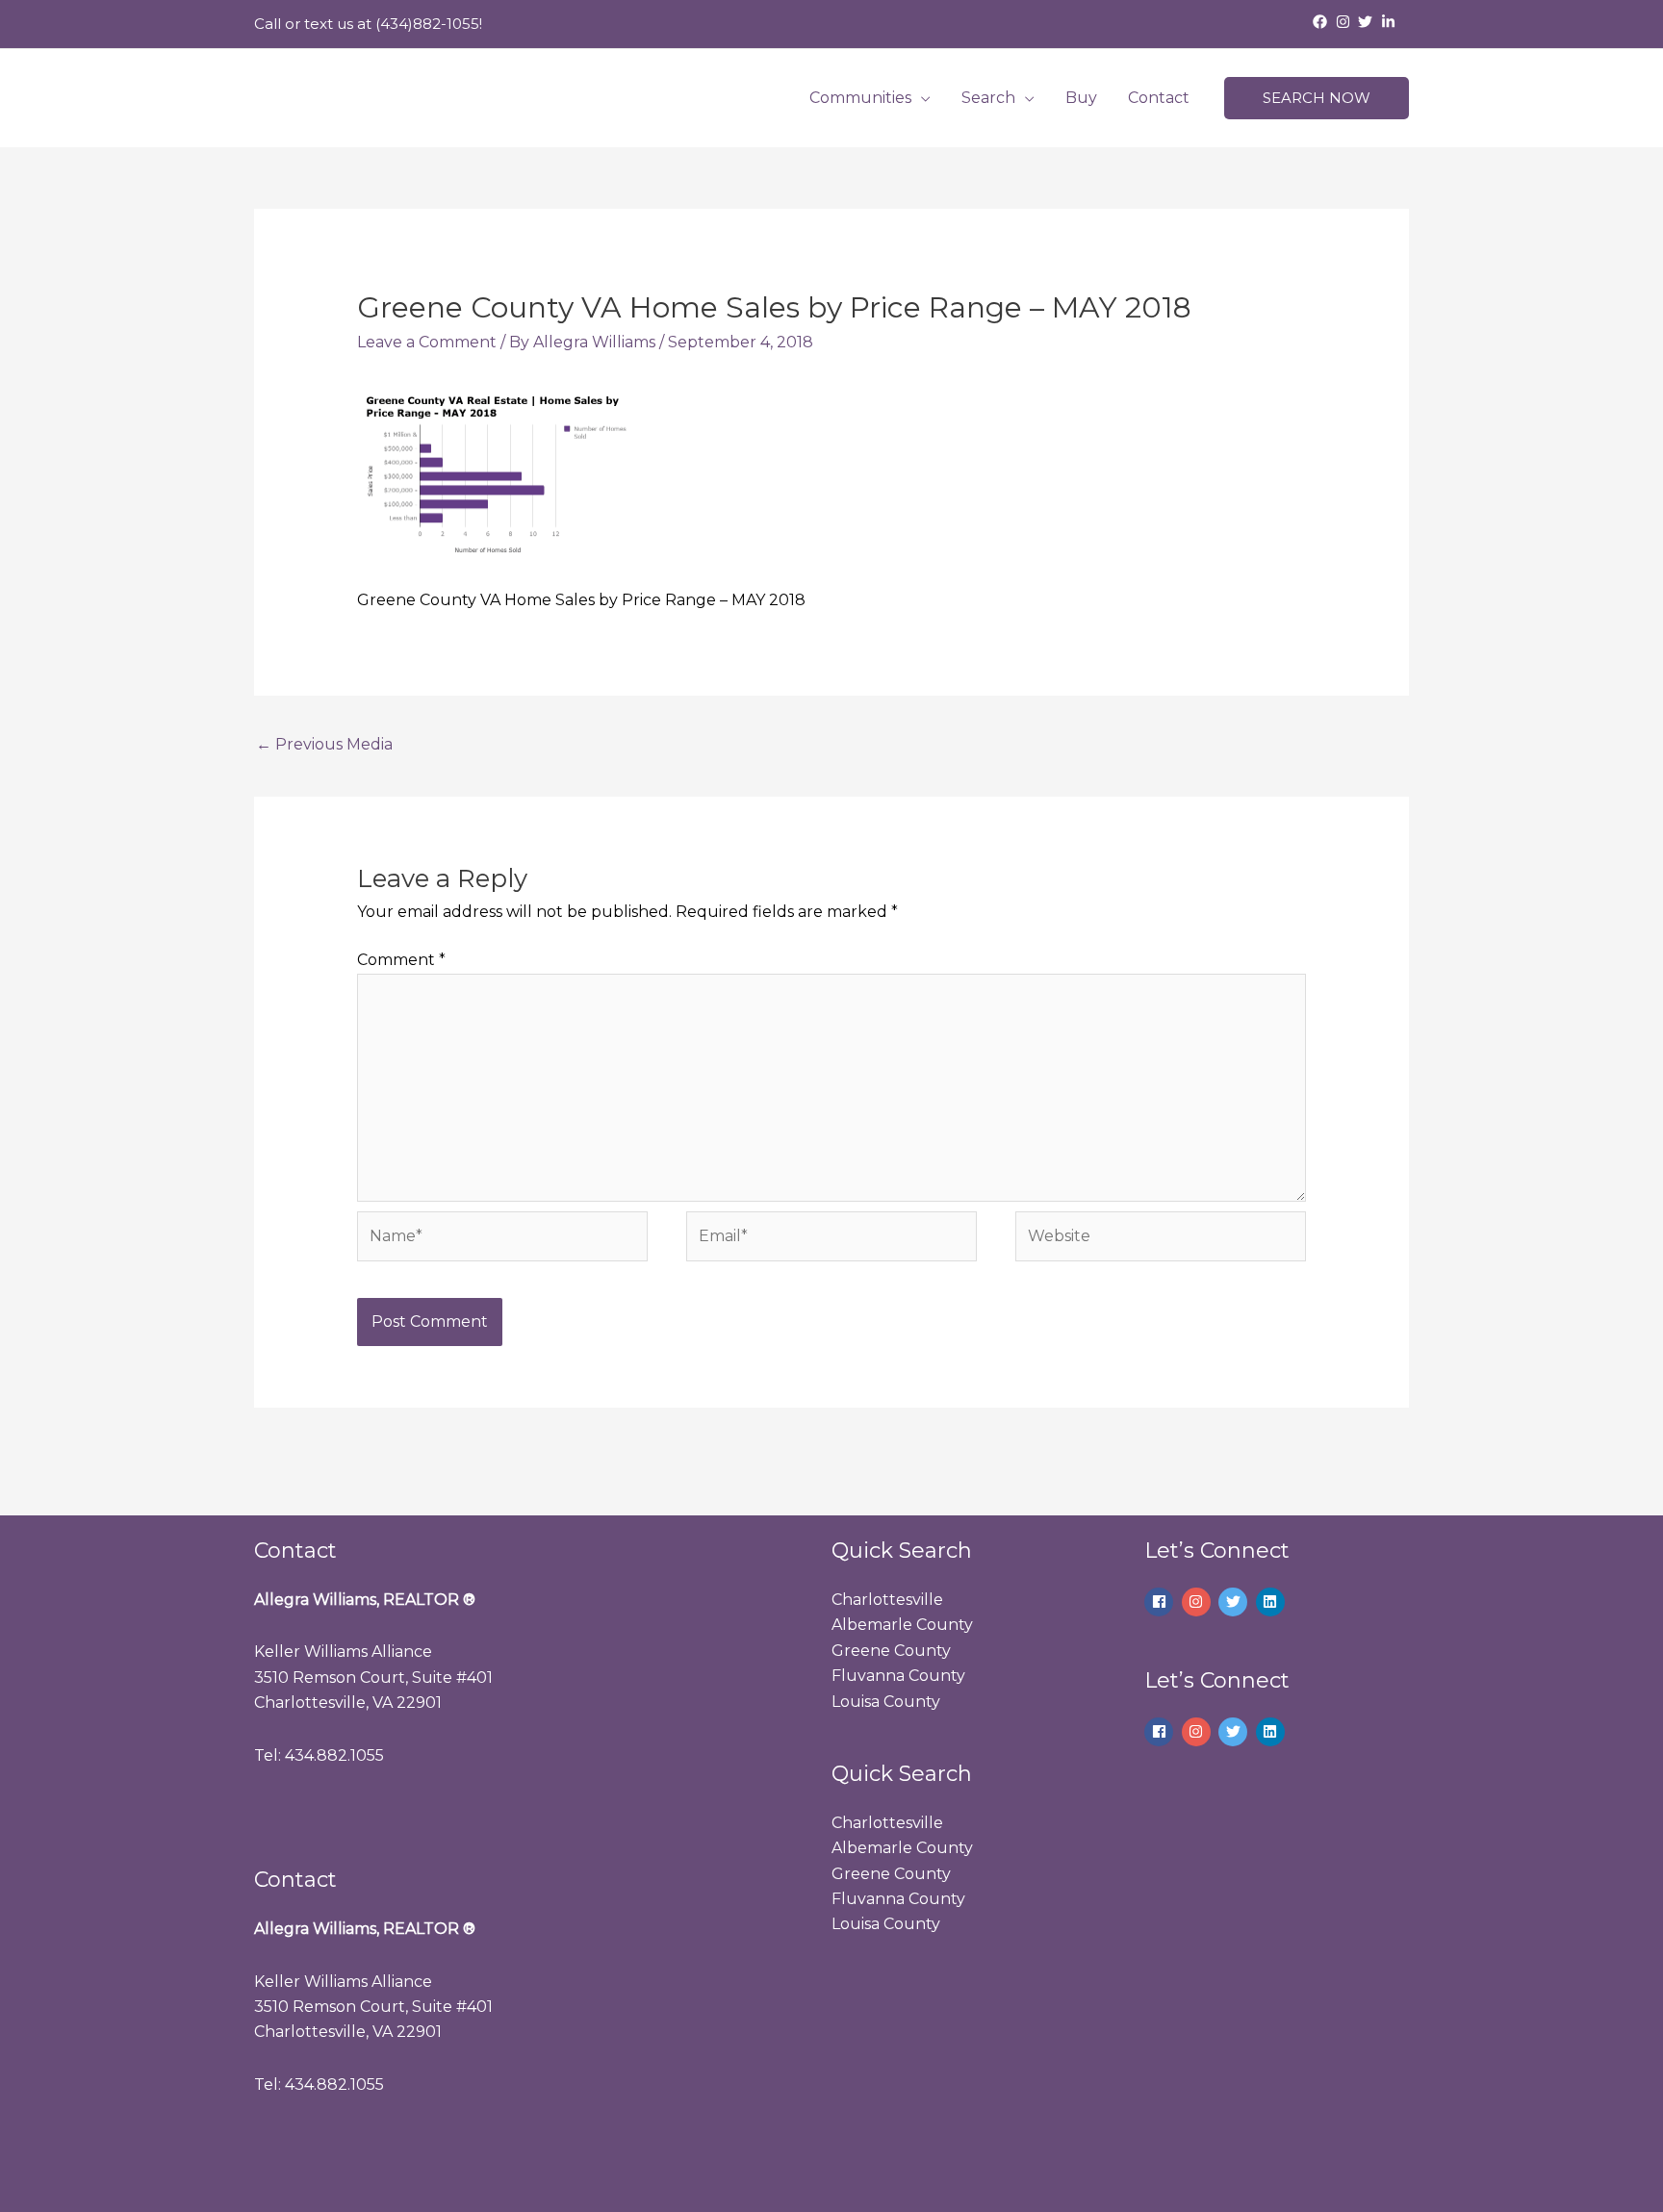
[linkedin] (1273, 1602)
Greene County (891, 1651)
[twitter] (1368, 22)
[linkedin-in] (1391, 22)
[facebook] (1322, 22)
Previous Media (324, 744)
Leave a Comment (427, 342)
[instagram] (1345, 22)
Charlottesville (887, 1600)
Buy (1081, 98)
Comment (401, 960)
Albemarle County (902, 1625)
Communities (860, 98)
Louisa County (886, 1702)
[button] (1317, 99)
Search (988, 98)
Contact (1159, 98)
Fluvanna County (898, 1676)
